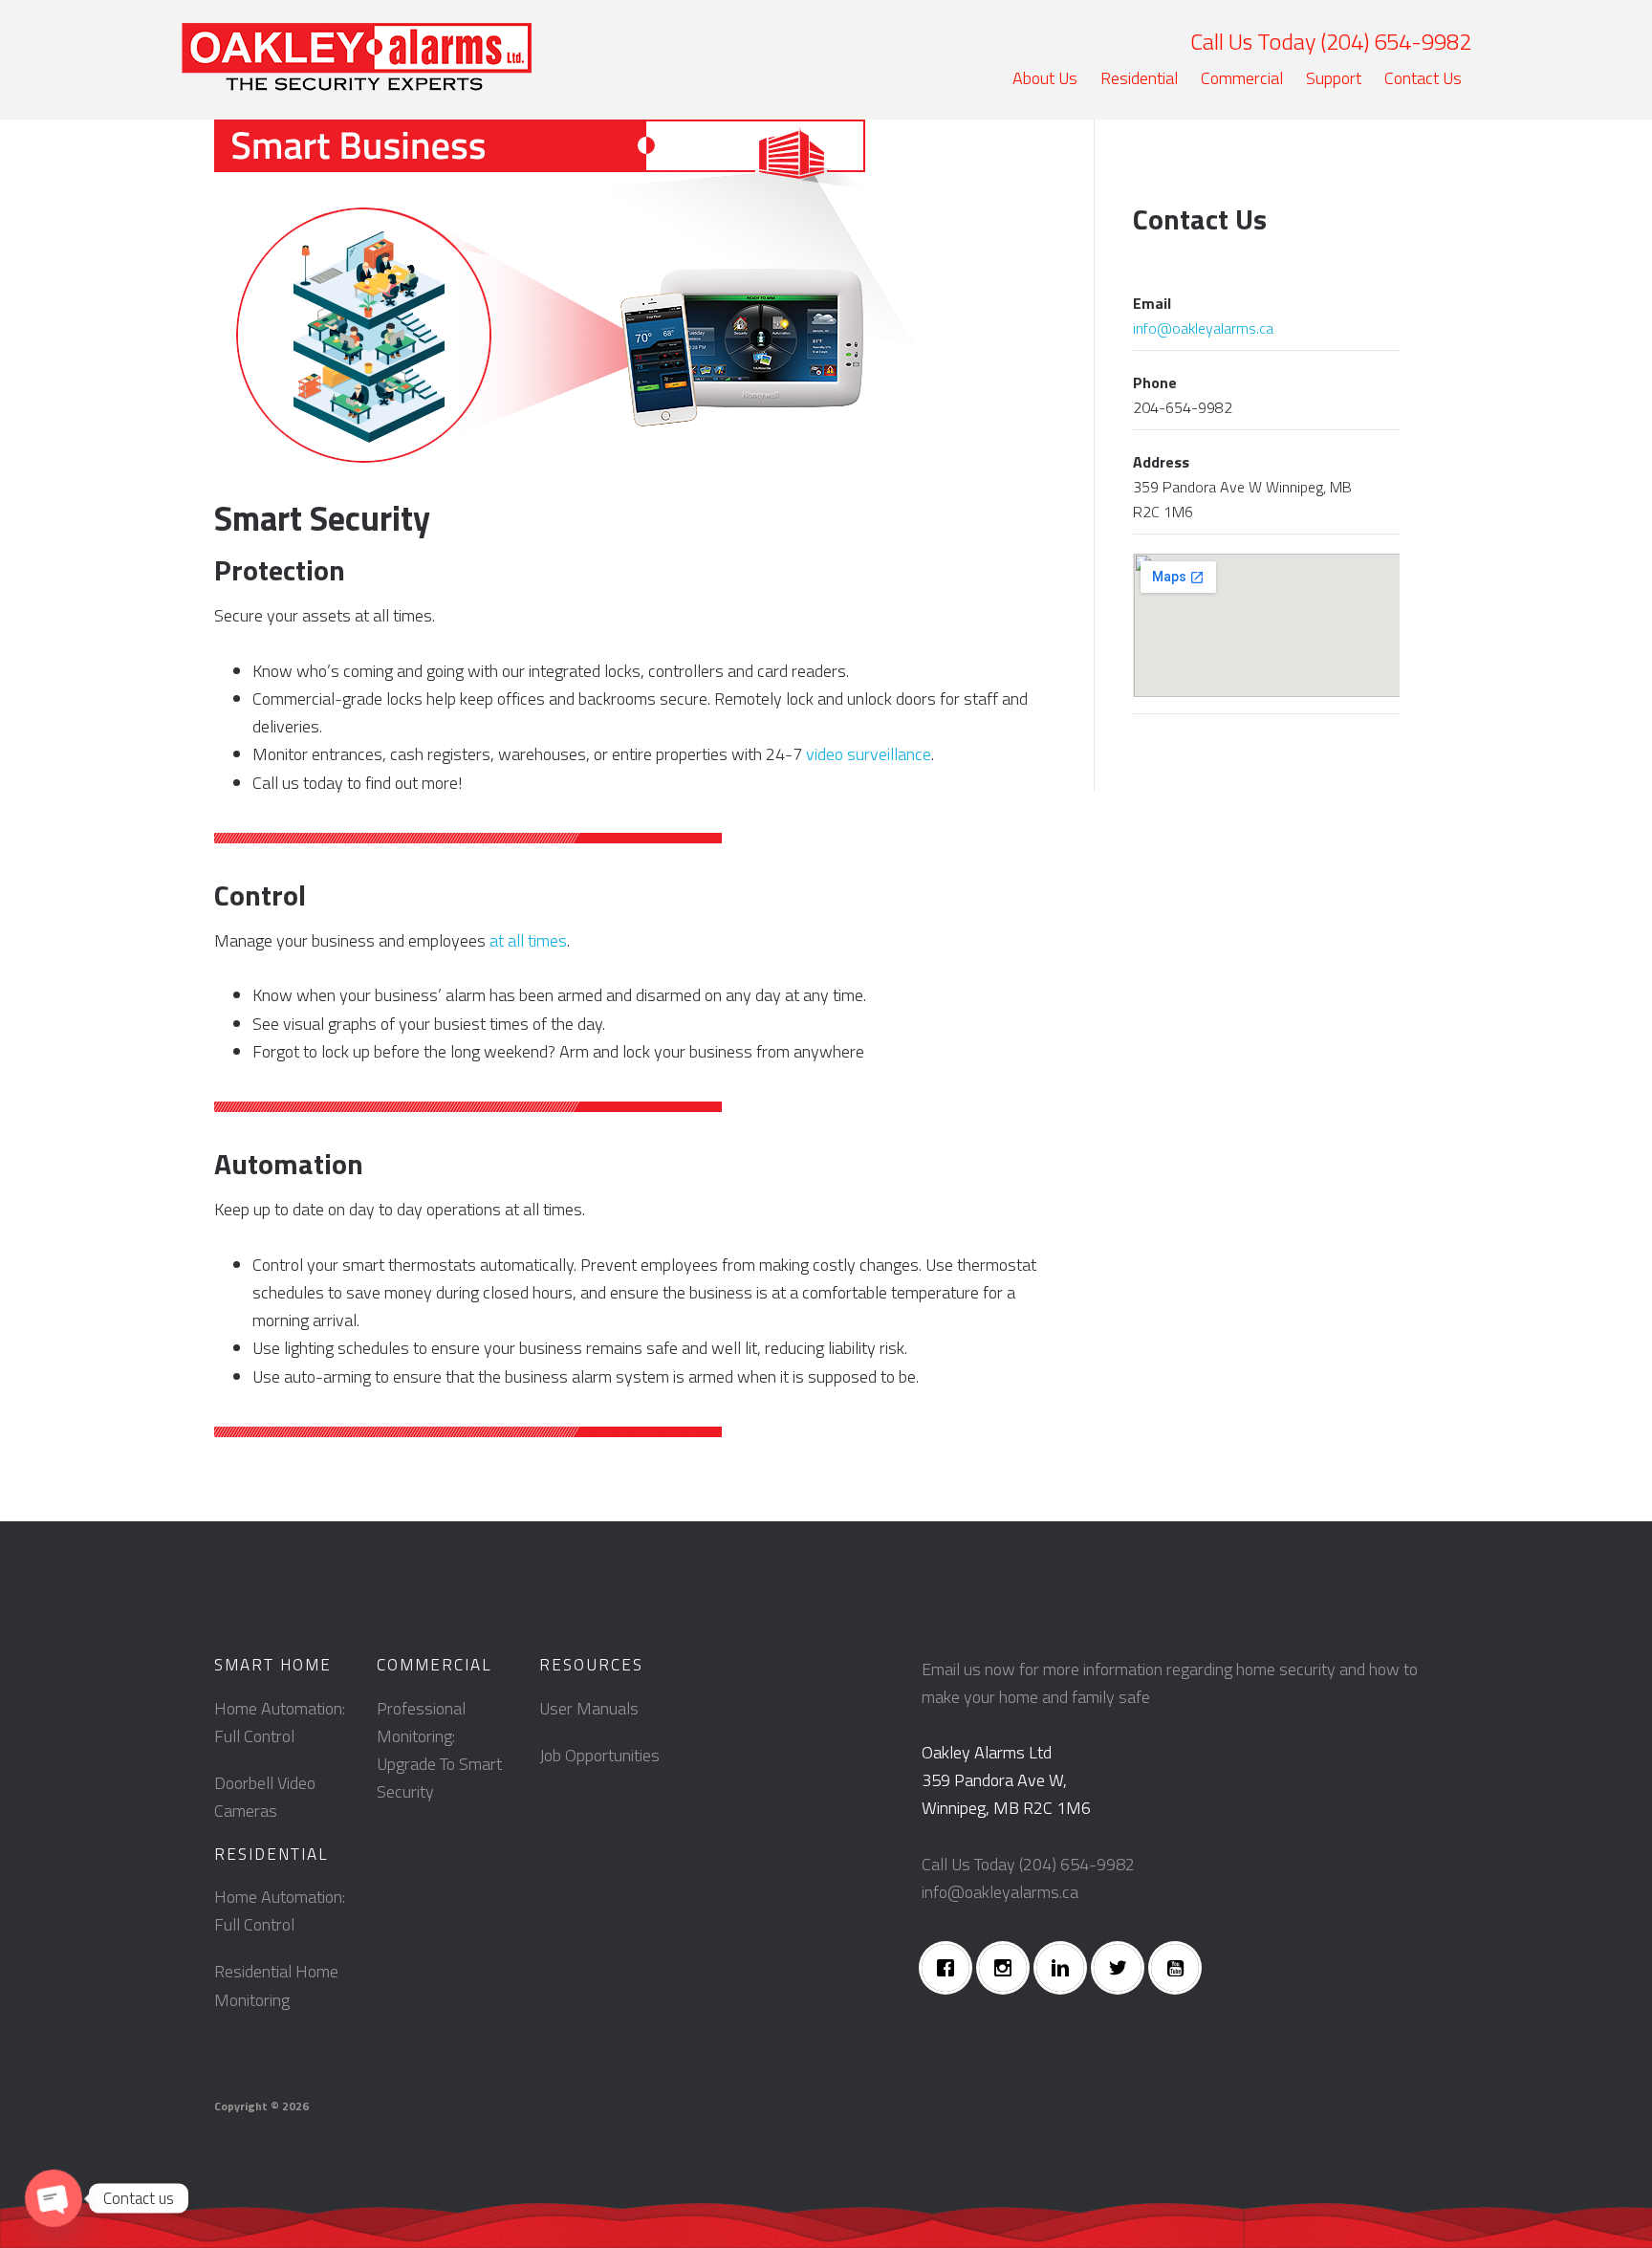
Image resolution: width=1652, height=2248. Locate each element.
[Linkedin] (1065, 1968)
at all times (528, 940)
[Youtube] (1180, 1968)
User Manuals (589, 1708)
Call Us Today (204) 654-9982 (1331, 41)
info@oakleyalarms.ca (1203, 328)
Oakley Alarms (357, 57)
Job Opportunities (599, 1755)
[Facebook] (950, 1968)
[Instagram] (1008, 1968)
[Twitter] (1122, 1968)
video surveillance (869, 754)
